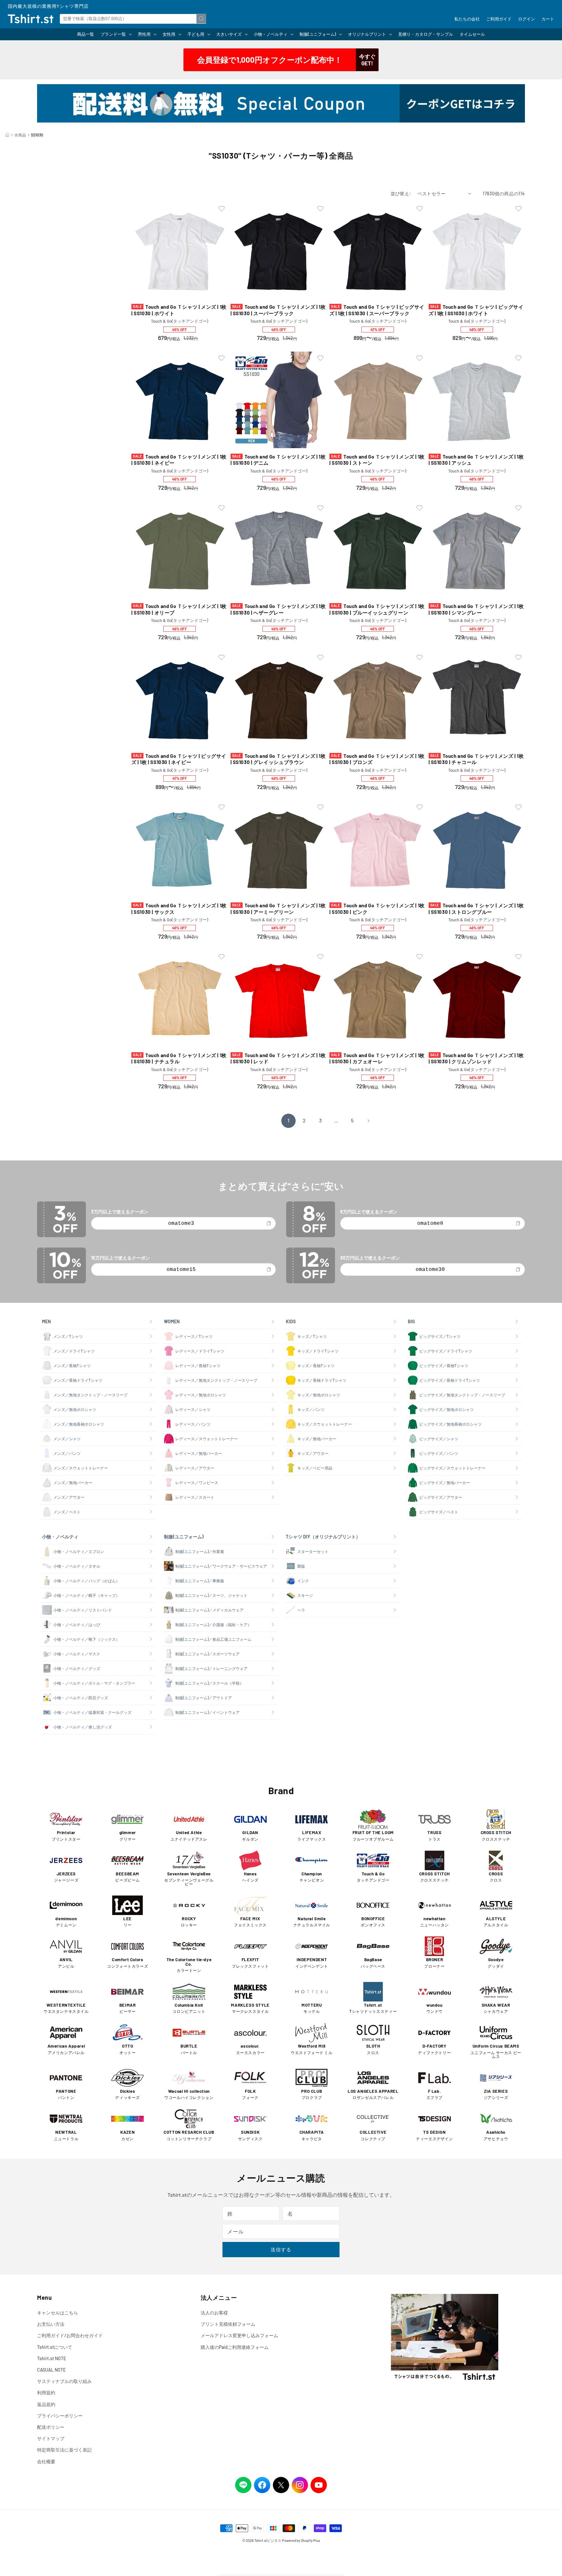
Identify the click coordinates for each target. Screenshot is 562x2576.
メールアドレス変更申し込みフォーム (239, 2335)
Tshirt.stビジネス (268, 2540)
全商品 (20, 135)
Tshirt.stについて (55, 2347)
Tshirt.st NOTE (52, 2358)
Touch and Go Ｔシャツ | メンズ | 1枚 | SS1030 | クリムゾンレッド (476, 1058)
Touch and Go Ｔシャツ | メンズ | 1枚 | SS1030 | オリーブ (179, 609)
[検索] (201, 19)
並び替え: (401, 194)
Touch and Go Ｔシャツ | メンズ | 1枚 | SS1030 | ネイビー (179, 460)
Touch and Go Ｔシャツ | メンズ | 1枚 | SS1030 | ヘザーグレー (278, 609)
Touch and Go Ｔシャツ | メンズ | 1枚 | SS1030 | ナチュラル (179, 1058)
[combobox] (133, 19)
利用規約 (46, 2393)
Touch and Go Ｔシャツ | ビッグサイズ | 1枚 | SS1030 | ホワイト (476, 310)
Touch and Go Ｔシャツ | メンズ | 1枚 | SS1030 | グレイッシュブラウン (278, 759)
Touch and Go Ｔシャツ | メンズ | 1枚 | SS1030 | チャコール (476, 759)
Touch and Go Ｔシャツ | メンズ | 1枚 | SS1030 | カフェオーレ (377, 1058)
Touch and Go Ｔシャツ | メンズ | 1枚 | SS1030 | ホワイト (179, 310)
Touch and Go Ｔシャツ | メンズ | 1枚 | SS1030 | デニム (278, 460)
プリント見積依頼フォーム (228, 2324)
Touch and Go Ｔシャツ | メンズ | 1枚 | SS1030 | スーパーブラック (278, 310)
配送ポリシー (51, 2427)
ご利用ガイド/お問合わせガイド (70, 2335)
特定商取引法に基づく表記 (64, 2450)
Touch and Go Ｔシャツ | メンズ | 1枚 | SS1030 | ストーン (377, 460)
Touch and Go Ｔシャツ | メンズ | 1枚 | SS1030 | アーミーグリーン (278, 909)
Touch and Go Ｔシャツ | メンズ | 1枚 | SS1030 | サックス (179, 909)
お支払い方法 (51, 2324)
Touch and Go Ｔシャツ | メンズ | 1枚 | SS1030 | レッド (278, 1058)
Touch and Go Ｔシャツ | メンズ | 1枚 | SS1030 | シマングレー (476, 609)
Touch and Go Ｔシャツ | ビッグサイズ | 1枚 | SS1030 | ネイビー (179, 759)
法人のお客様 (214, 2313)
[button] (116, 34)
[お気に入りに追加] (221, 209)
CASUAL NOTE (51, 2370)
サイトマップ (51, 2438)
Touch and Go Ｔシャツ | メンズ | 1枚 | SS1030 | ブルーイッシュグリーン (377, 609)
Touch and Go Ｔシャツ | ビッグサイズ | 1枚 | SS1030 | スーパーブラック (377, 310)
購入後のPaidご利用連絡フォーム (235, 2347)
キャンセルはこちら (58, 2313)
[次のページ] (368, 1121)
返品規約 (46, 2404)
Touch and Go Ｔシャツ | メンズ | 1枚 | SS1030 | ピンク (377, 909)
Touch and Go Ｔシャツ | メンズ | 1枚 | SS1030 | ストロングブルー (476, 909)
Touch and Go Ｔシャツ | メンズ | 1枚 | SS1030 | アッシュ (476, 460)
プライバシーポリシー (60, 2416)
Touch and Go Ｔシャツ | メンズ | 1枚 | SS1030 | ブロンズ (377, 759)
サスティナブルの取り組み (64, 2381)
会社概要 (46, 2461)
